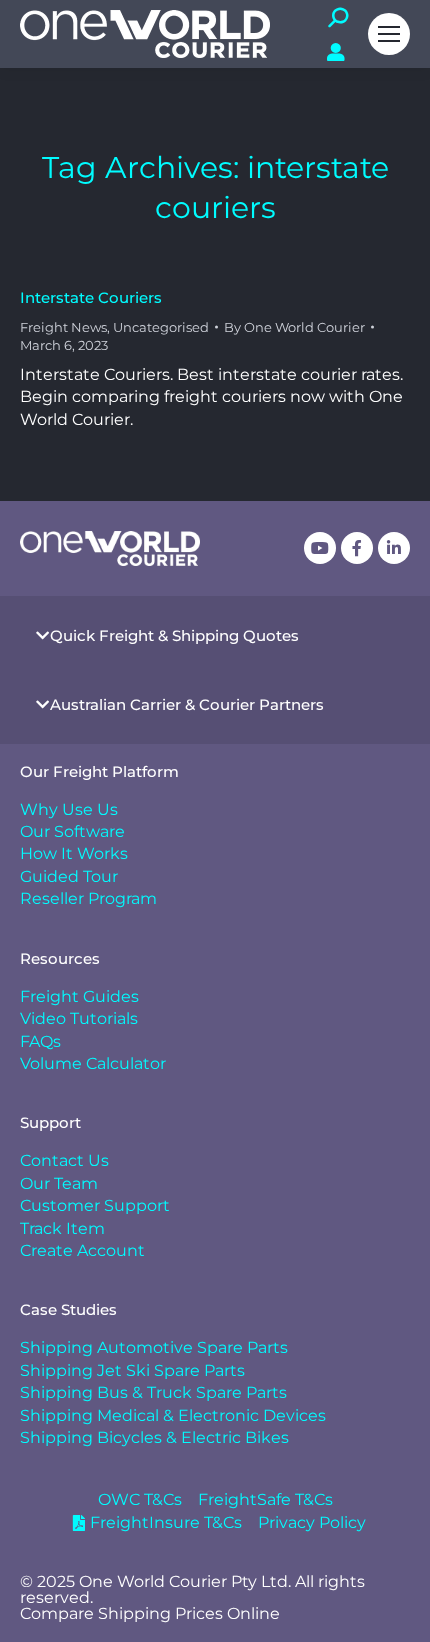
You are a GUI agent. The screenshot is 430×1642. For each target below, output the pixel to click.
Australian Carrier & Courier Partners (187, 704)
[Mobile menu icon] (389, 34)
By (294, 327)
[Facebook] (357, 548)
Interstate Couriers (91, 297)
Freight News (63, 327)
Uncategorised (161, 327)
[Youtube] (320, 548)
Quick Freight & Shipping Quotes (174, 635)
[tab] (215, 635)
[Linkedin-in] (394, 548)
